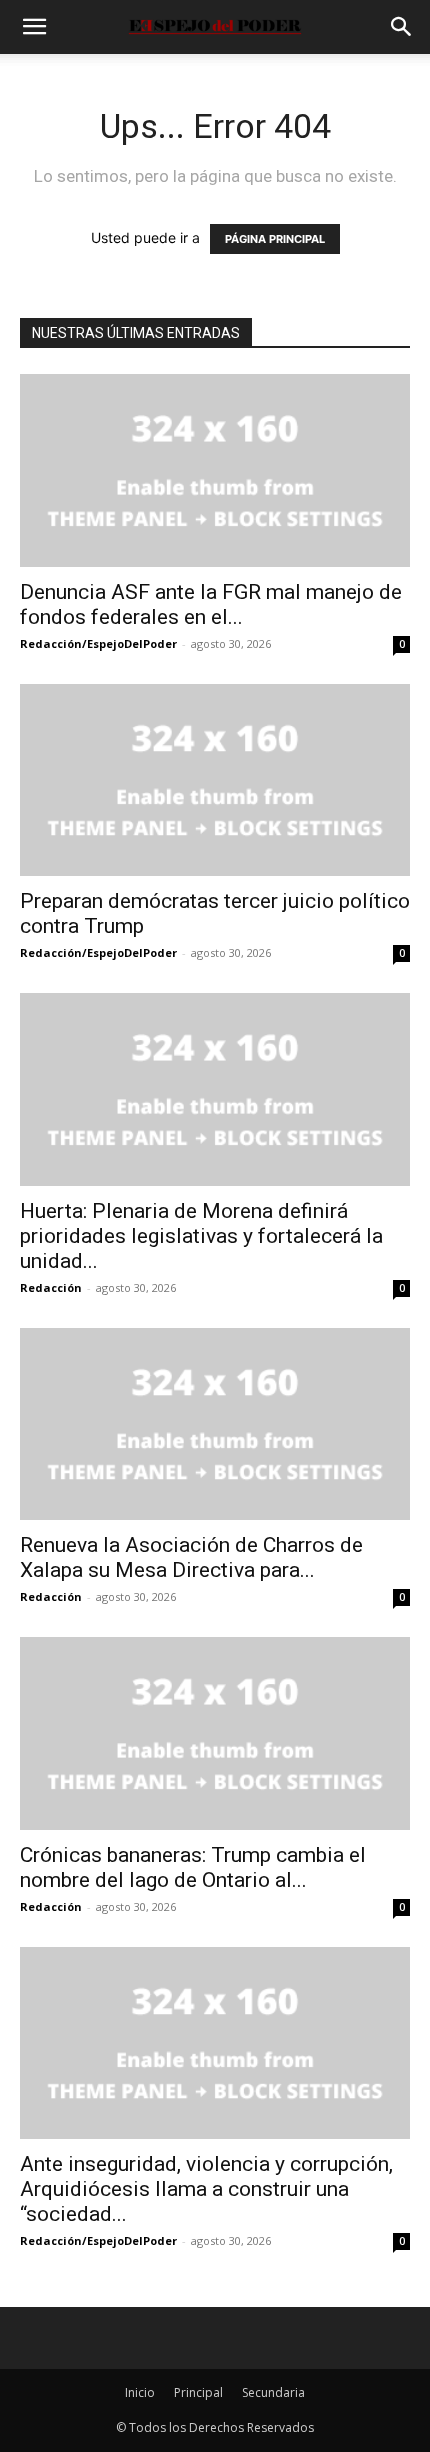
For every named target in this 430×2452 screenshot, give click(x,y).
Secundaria (273, 2392)
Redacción (51, 1287)
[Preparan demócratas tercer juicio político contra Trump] (215, 780)
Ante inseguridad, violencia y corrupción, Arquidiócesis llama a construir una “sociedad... (206, 2189)
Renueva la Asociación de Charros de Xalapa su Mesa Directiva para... (191, 1557)
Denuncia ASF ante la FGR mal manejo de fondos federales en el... (211, 604)
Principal (198, 2392)
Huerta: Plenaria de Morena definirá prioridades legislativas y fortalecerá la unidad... (201, 1236)
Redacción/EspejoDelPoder (98, 643)
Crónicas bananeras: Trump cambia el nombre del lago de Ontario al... (193, 1867)
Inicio (140, 2392)
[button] (34, 27)
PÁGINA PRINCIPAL (275, 239)
